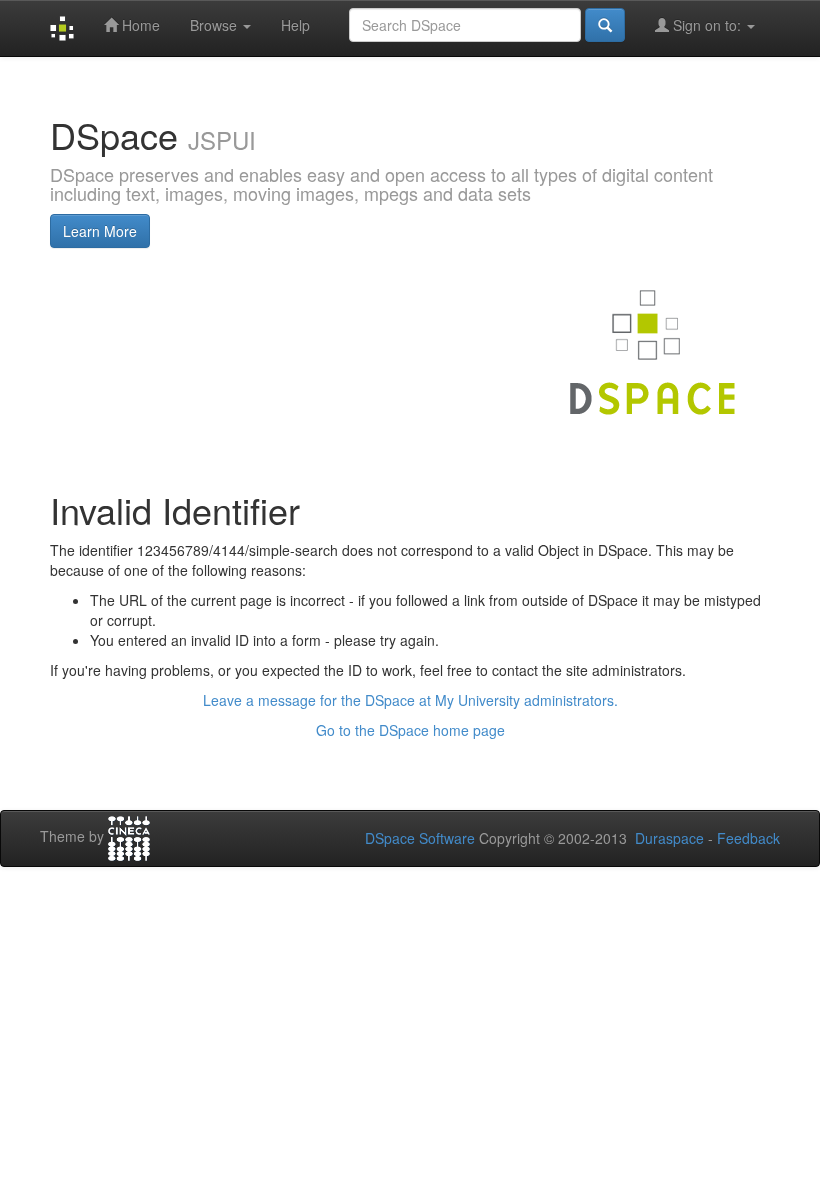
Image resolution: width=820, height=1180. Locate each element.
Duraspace (669, 838)
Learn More (100, 231)
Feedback (748, 838)
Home (139, 25)
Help (295, 25)
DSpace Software (420, 838)
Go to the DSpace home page (410, 730)
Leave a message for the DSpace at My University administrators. (410, 700)
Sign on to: (707, 25)
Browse (215, 25)
